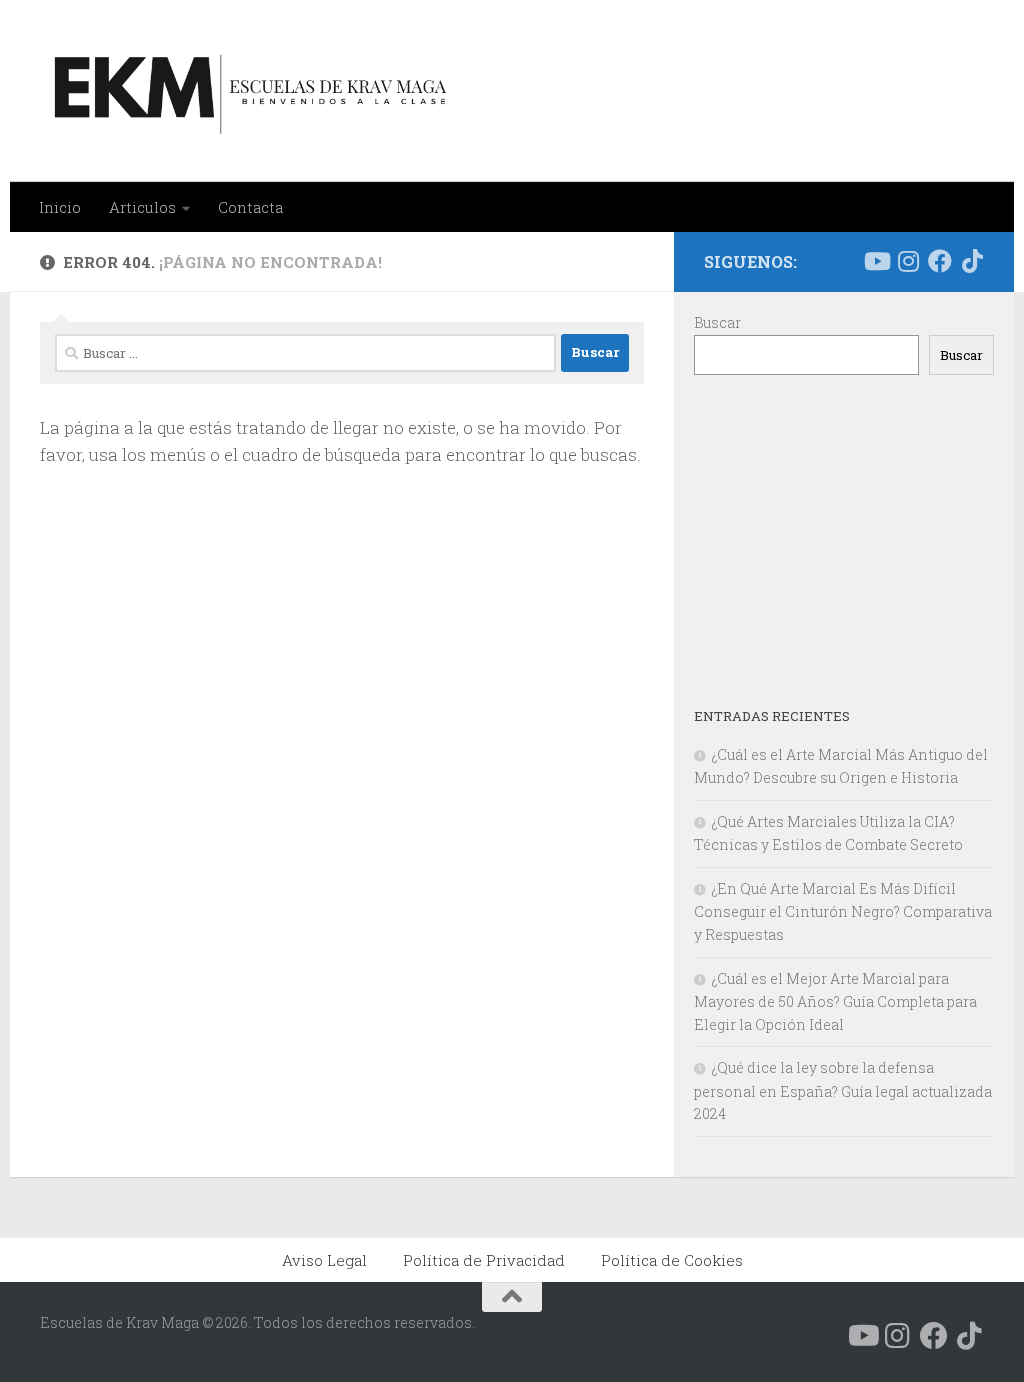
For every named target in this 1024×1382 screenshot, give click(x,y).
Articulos (142, 207)
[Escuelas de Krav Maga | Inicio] (246, 91)
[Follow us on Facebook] (940, 261)
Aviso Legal (324, 1260)
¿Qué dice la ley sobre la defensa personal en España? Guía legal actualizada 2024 (843, 1090)
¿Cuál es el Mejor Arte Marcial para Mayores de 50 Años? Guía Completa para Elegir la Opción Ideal (835, 1001)
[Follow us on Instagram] (908, 261)
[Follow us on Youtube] (876, 261)
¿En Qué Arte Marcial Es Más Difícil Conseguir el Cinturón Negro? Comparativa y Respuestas (843, 911)
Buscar (717, 322)
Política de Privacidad (484, 1260)
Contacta (250, 207)
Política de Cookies (672, 1260)
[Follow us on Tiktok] (972, 261)
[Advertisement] (844, 540)
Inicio (60, 207)
